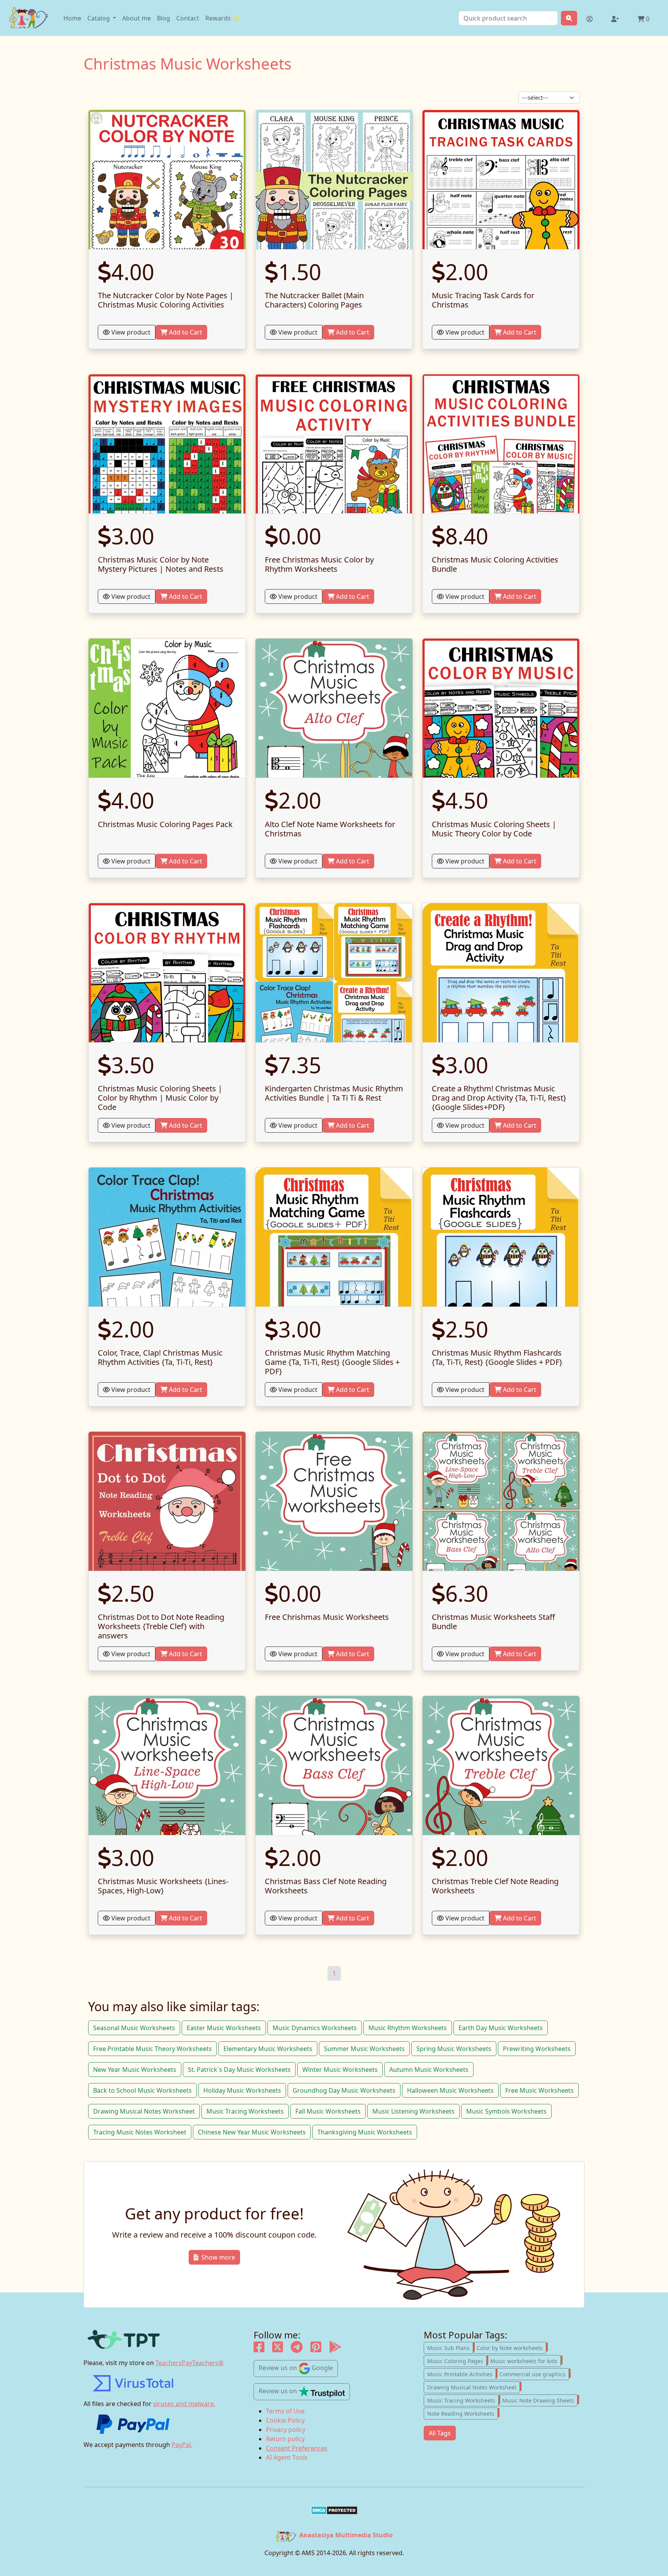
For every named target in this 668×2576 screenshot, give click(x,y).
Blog (164, 18)
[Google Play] (335, 2349)
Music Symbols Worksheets (506, 2111)
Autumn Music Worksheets (429, 2070)
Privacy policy (286, 2430)
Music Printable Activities (462, 2374)
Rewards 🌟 (223, 18)
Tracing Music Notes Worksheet (140, 2132)
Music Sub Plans (450, 2347)
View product (130, 332)
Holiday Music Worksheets (242, 2090)
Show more (218, 2257)
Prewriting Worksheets (537, 2049)
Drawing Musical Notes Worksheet (144, 2111)
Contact (188, 18)
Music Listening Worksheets (413, 2111)
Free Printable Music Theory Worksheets (153, 2049)
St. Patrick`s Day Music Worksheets (239, 2070)
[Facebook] (259, 2349)
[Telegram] (297, 2349)
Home (72, 18)
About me (136, 18)
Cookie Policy (285, 2420)
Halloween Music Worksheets (450, 2090)
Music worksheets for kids (526, 2360)
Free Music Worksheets (539, 2090)
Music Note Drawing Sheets (540, 2400)
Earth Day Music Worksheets (501, 2028)
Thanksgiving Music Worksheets (365, 2132)
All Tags (440, 2433)
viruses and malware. (184, 2404)
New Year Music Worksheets (135, 2070)
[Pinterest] (316, 2349)
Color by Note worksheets (511, 2347)
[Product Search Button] (569, 18)
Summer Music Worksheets (364, 2049)
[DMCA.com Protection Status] (334, 2510)
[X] (278, 2349)
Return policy (285, 2439)
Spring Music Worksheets (454, 2049)
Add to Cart (185, 332)
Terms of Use (285, 2411)
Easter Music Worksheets (224, 2028)
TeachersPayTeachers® (189, 2363)
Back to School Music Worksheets (142, 2090)
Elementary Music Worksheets (268, 2049)
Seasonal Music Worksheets (134, 2028)
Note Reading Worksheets (463, 2413)
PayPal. (182, 2445)
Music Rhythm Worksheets (408, 2028)
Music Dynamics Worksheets (315, 2028)
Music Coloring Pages (457, 2360)
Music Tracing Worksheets (245, 2111)
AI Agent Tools (287, 2457)
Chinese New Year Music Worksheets (252, 2132)
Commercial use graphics (534, 2374)
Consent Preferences (297, 2448)
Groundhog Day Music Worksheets (344, 2090)
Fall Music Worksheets (328, 2111)
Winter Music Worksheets (340, 2070)
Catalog (99, 18)
